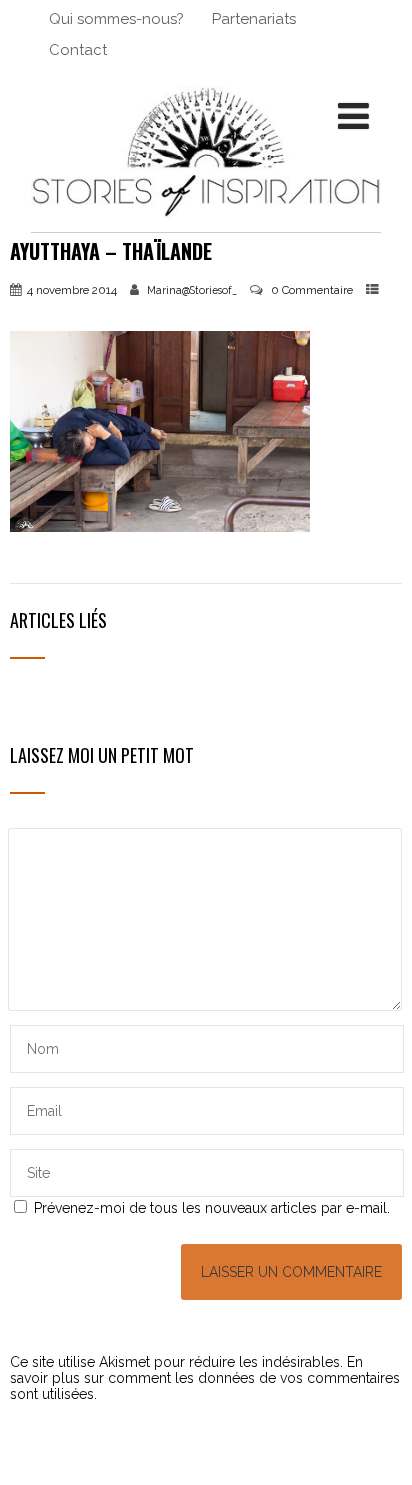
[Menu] (353, 116)
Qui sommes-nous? (116, 19)
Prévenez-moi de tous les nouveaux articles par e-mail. (212, 1208)
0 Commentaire (312, 290)
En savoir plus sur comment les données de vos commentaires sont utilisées (205, 1378)
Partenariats (254, 19)
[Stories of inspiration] (206, 224)
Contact (78, 50)
